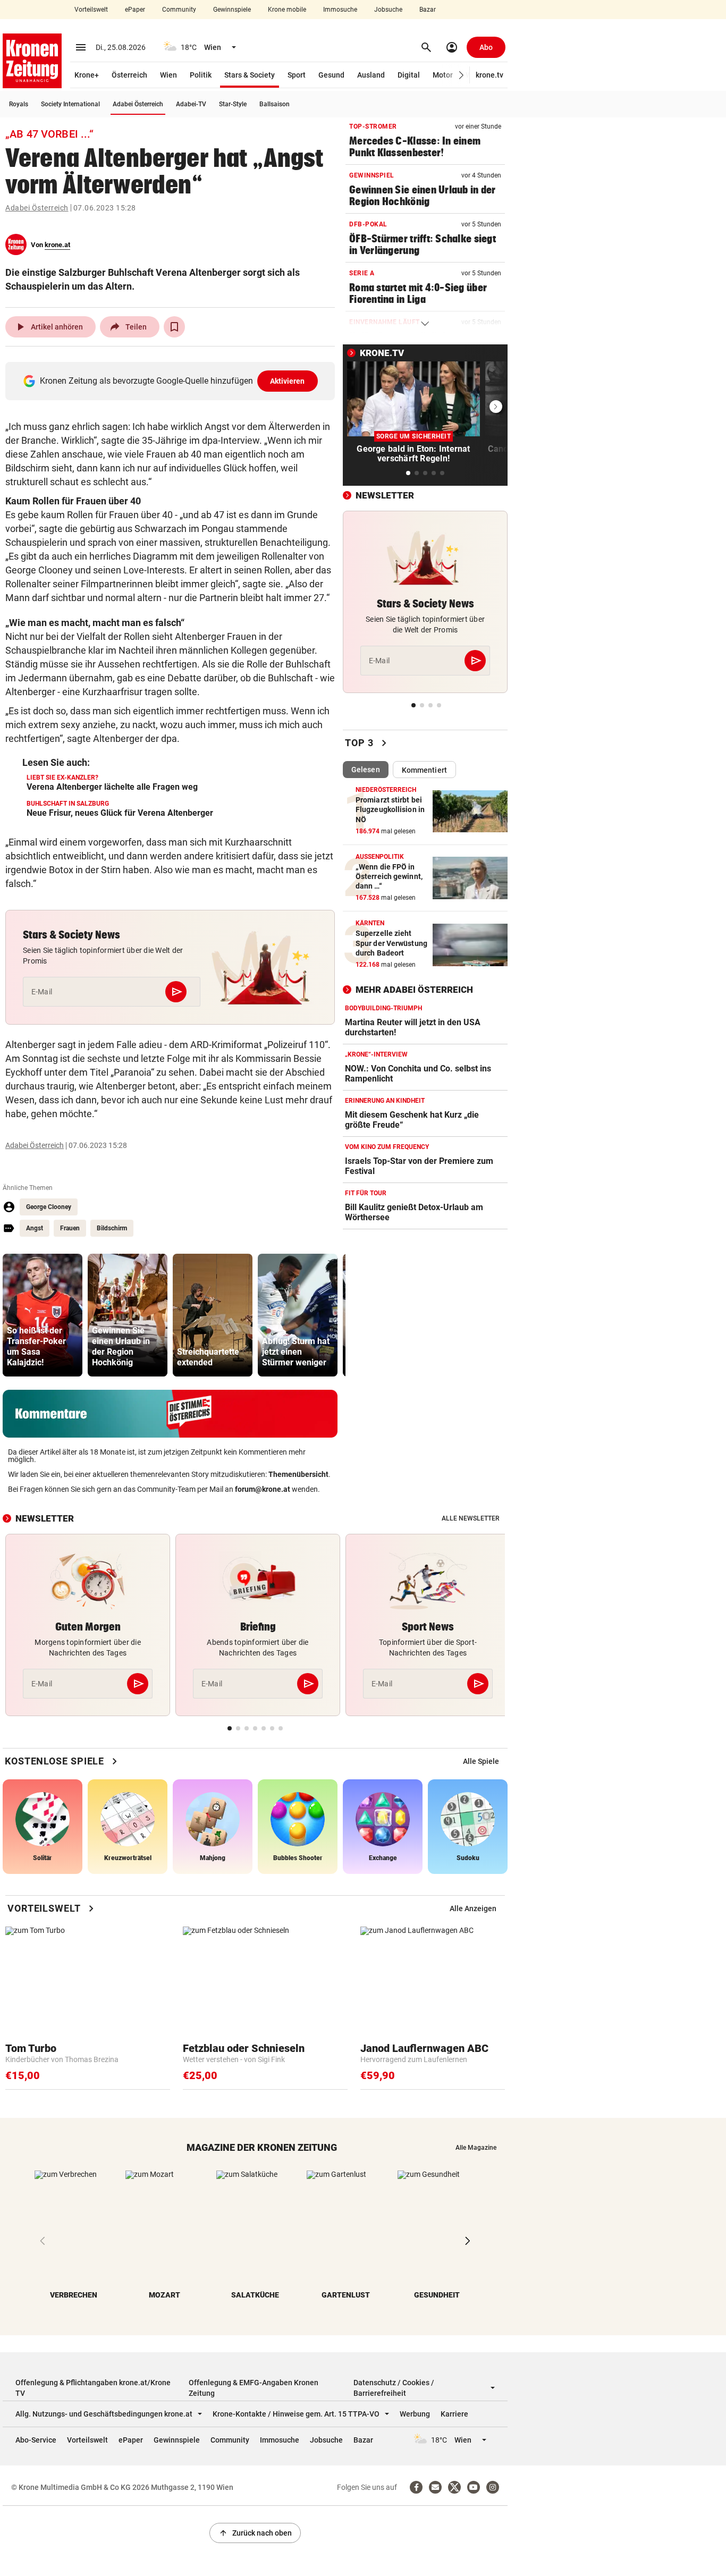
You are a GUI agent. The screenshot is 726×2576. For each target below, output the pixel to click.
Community (179, 10)
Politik (201, 75)
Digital (409, 75)
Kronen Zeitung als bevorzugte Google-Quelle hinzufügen (172, 381)
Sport (297, 75)
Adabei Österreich (138, 104)
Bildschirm (112, 1228)
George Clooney (49, 1207)
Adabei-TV (191, 104)
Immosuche (340, 10)
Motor (443, 75)
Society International (70, 104)
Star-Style (233, 104)
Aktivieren (288, 381)
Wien (168, 75)
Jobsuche (388, 10)
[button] (462, 75)
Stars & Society (250, 75)
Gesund (331, 75)
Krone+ (87, 75)
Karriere (454, 2414)
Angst (35, 1228)
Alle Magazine (476, 2148)
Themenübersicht (298, 1474)
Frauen (70, 1228)
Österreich (129, 75)
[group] (43, 1315)
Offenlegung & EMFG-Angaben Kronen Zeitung (254, 2388)
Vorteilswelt (91, 10)
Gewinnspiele (232, 10)
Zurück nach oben (255, 2533)
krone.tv (489, 75)
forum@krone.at (263, 1489)
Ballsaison (275, 104)
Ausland (371, 75)
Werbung (415, 2414)
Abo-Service (36, 2440)
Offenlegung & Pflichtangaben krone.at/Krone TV (93, 2388)
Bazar (428, 10)
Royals (19, 104)
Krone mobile (287, 10)
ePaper (135, 10)
